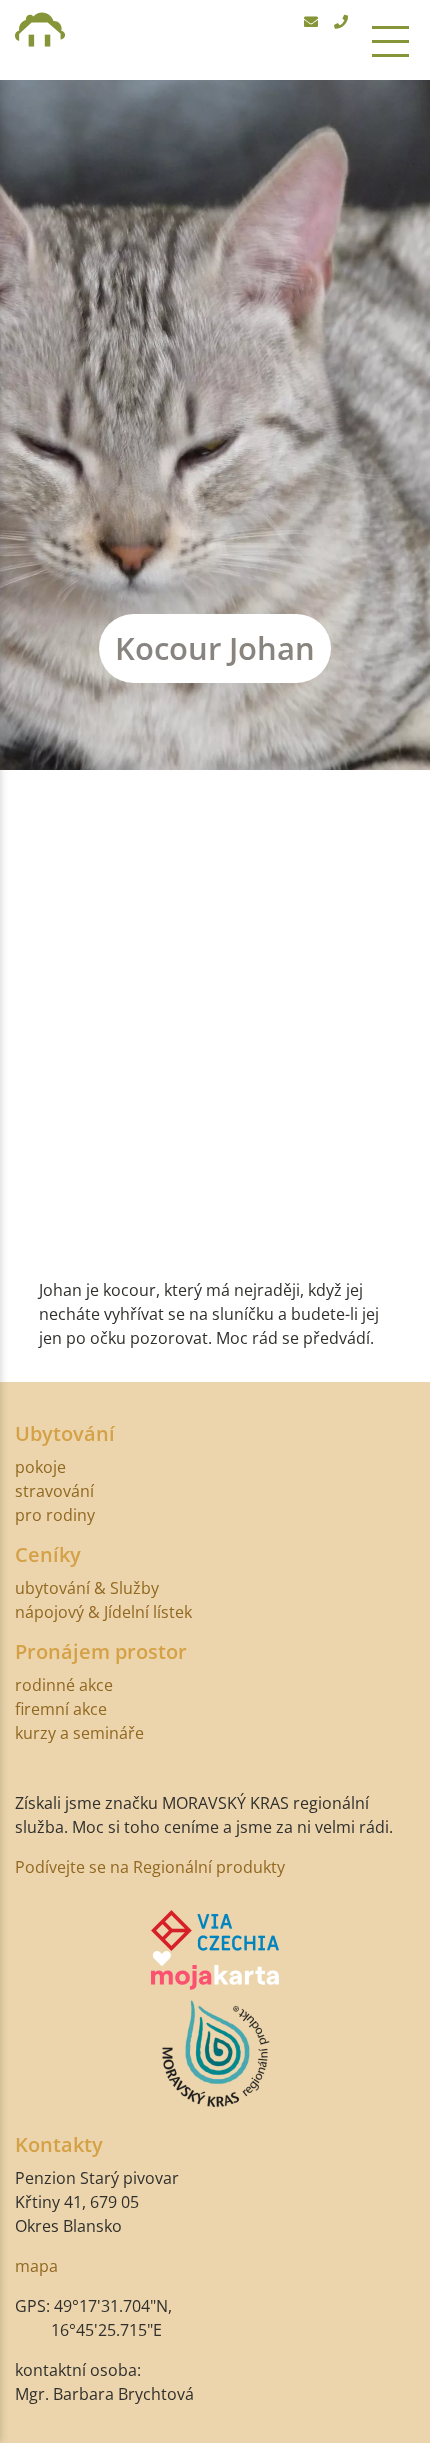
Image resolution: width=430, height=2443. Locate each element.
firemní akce (61, 1709)
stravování (54, 1491)
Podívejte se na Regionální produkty (150, 1867)
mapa (36, 2266)
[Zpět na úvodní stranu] (40, 40)
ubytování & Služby (87, 1588)
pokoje (40, 1467)
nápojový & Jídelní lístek (103, 1612)
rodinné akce (64, 1685)
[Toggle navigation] (390, 40)
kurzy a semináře (79, 1733)
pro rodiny (55, 1515)
